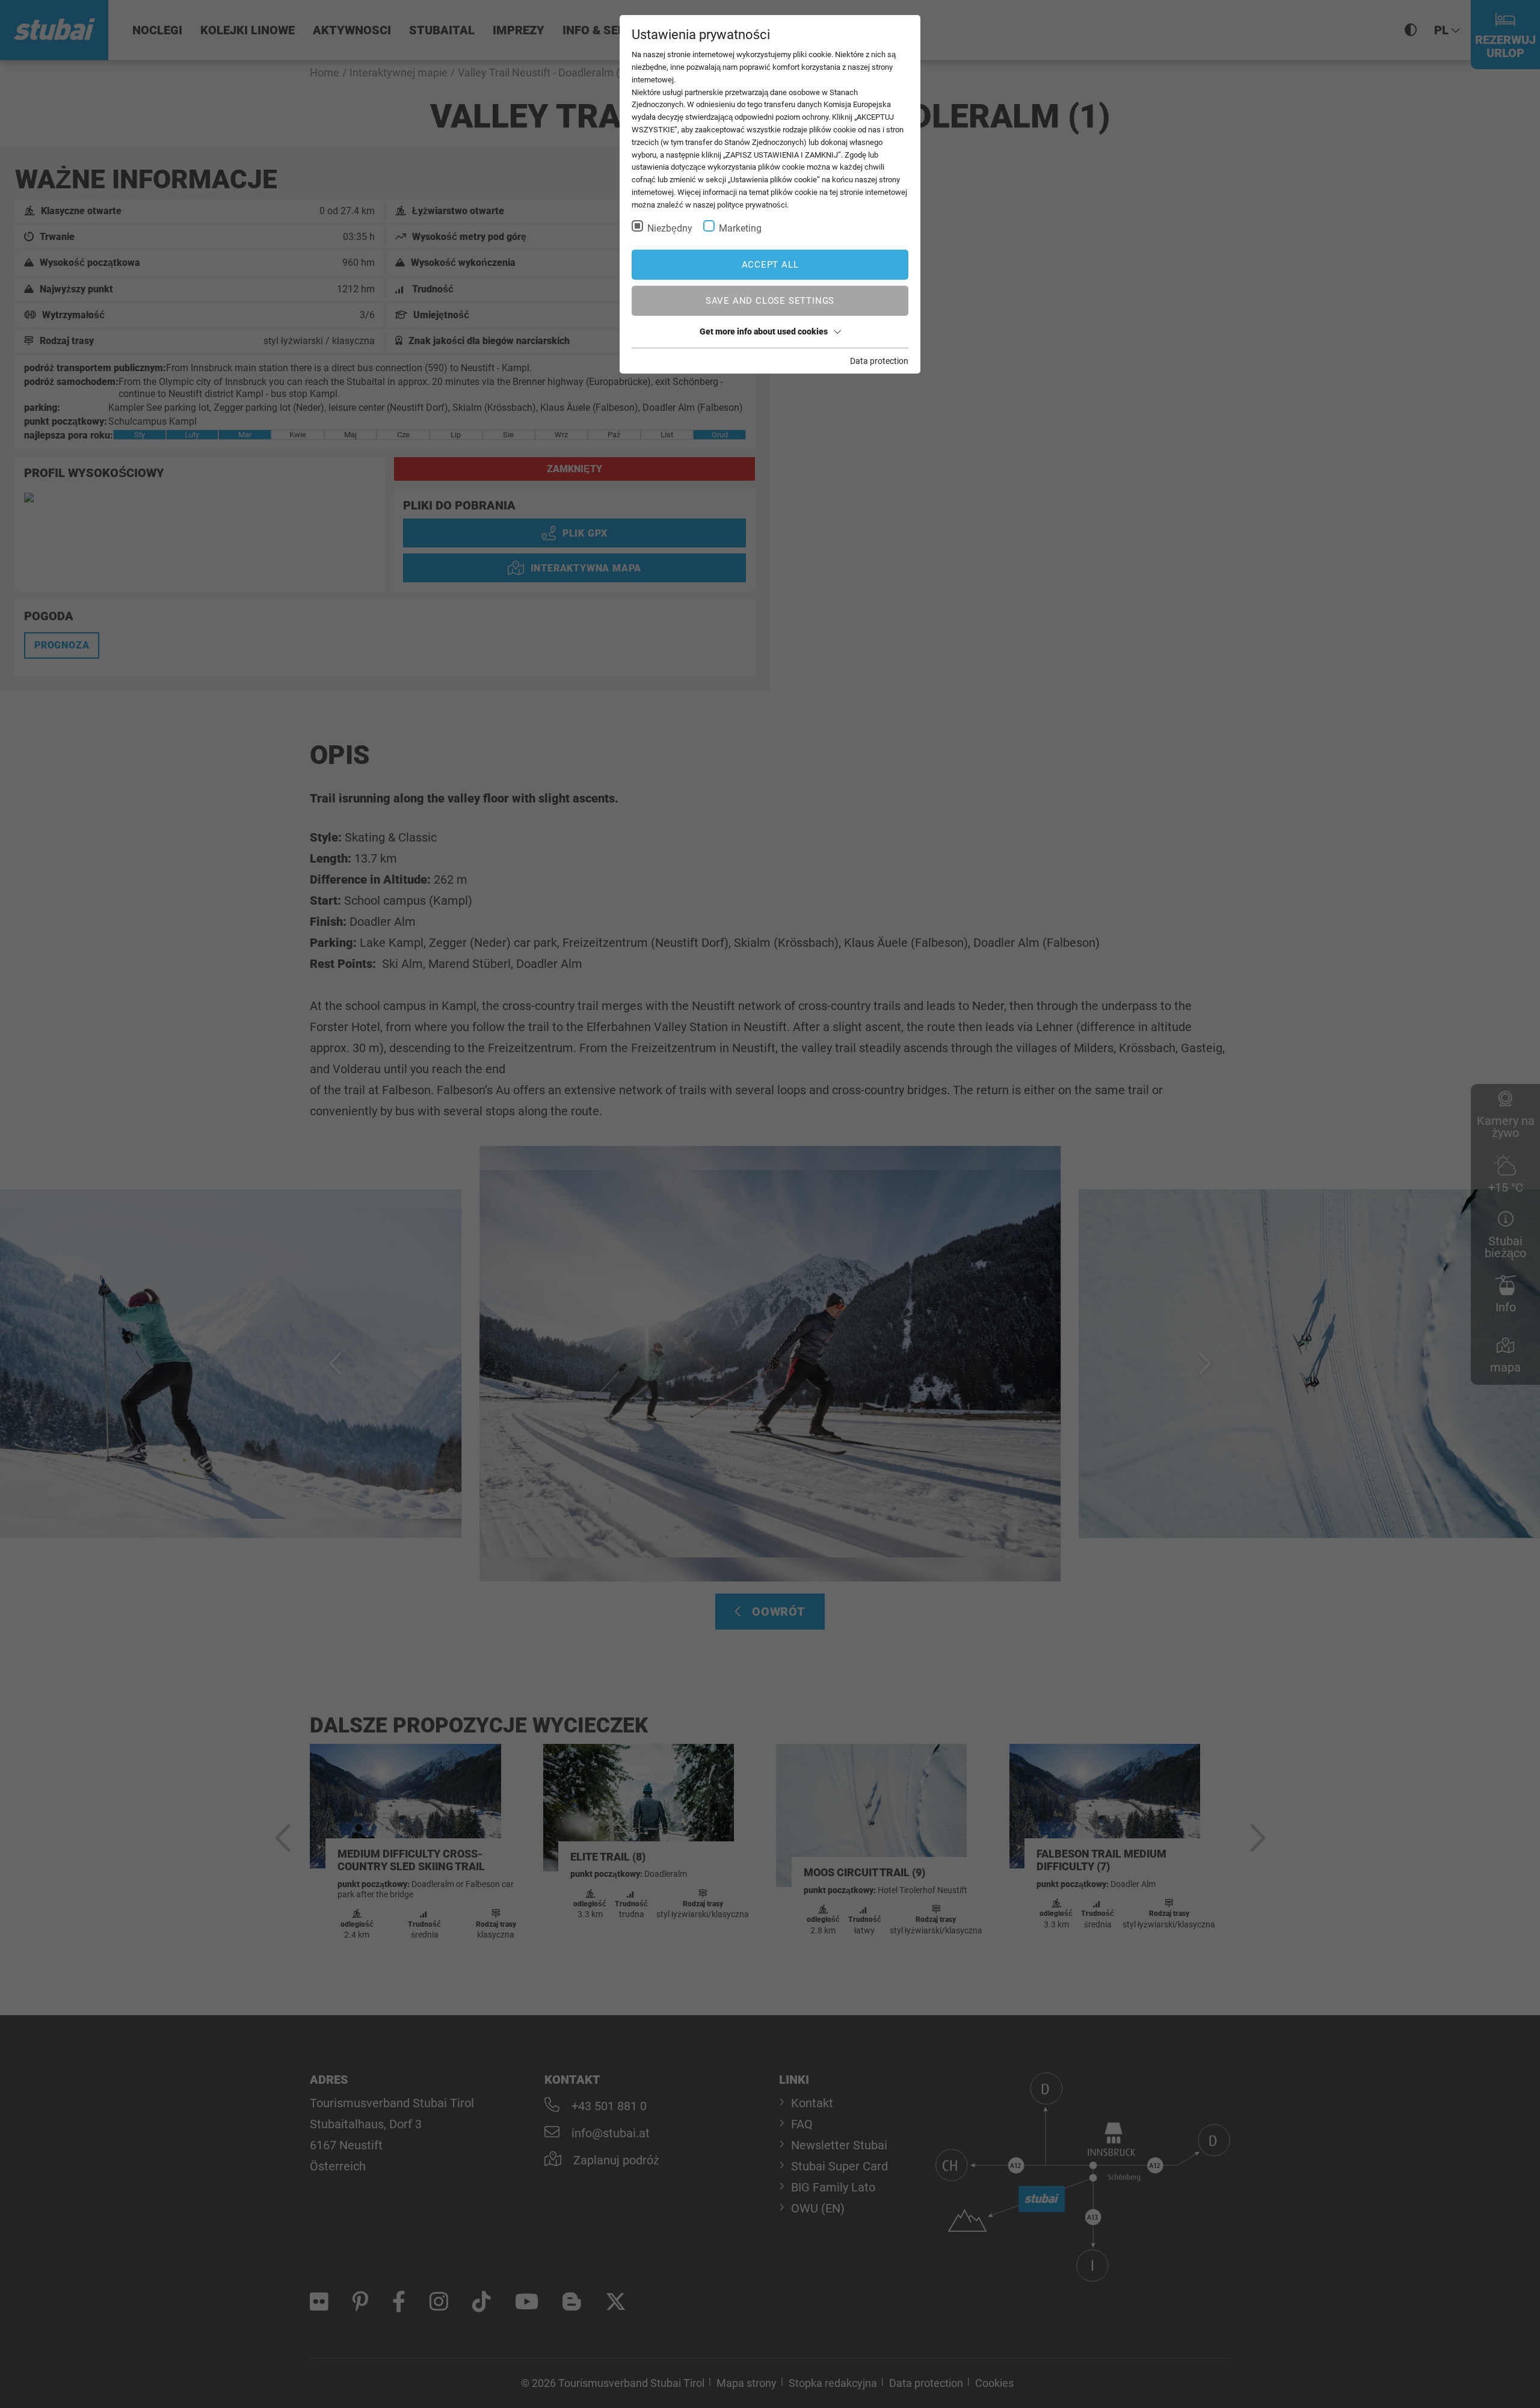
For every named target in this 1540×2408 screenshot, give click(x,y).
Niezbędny (670, 228)
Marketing (740, 228)
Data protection (879, 361)
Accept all (770, 265)
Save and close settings (770, 301)
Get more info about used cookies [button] (764, 331)
